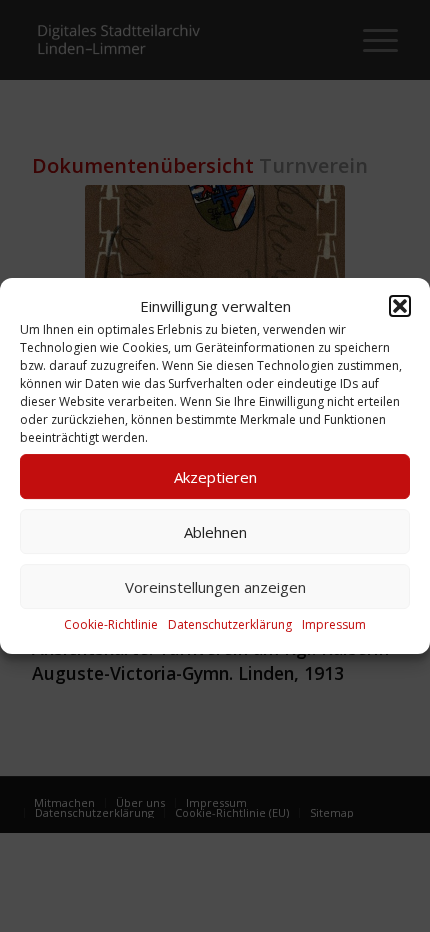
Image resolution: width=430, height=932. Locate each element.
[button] (400, 306)
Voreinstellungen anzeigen (215, 587)
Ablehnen (215, 532)
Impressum (334, 625)
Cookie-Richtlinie (111, 625)
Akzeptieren (215, 477)
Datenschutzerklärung (230, 625)
